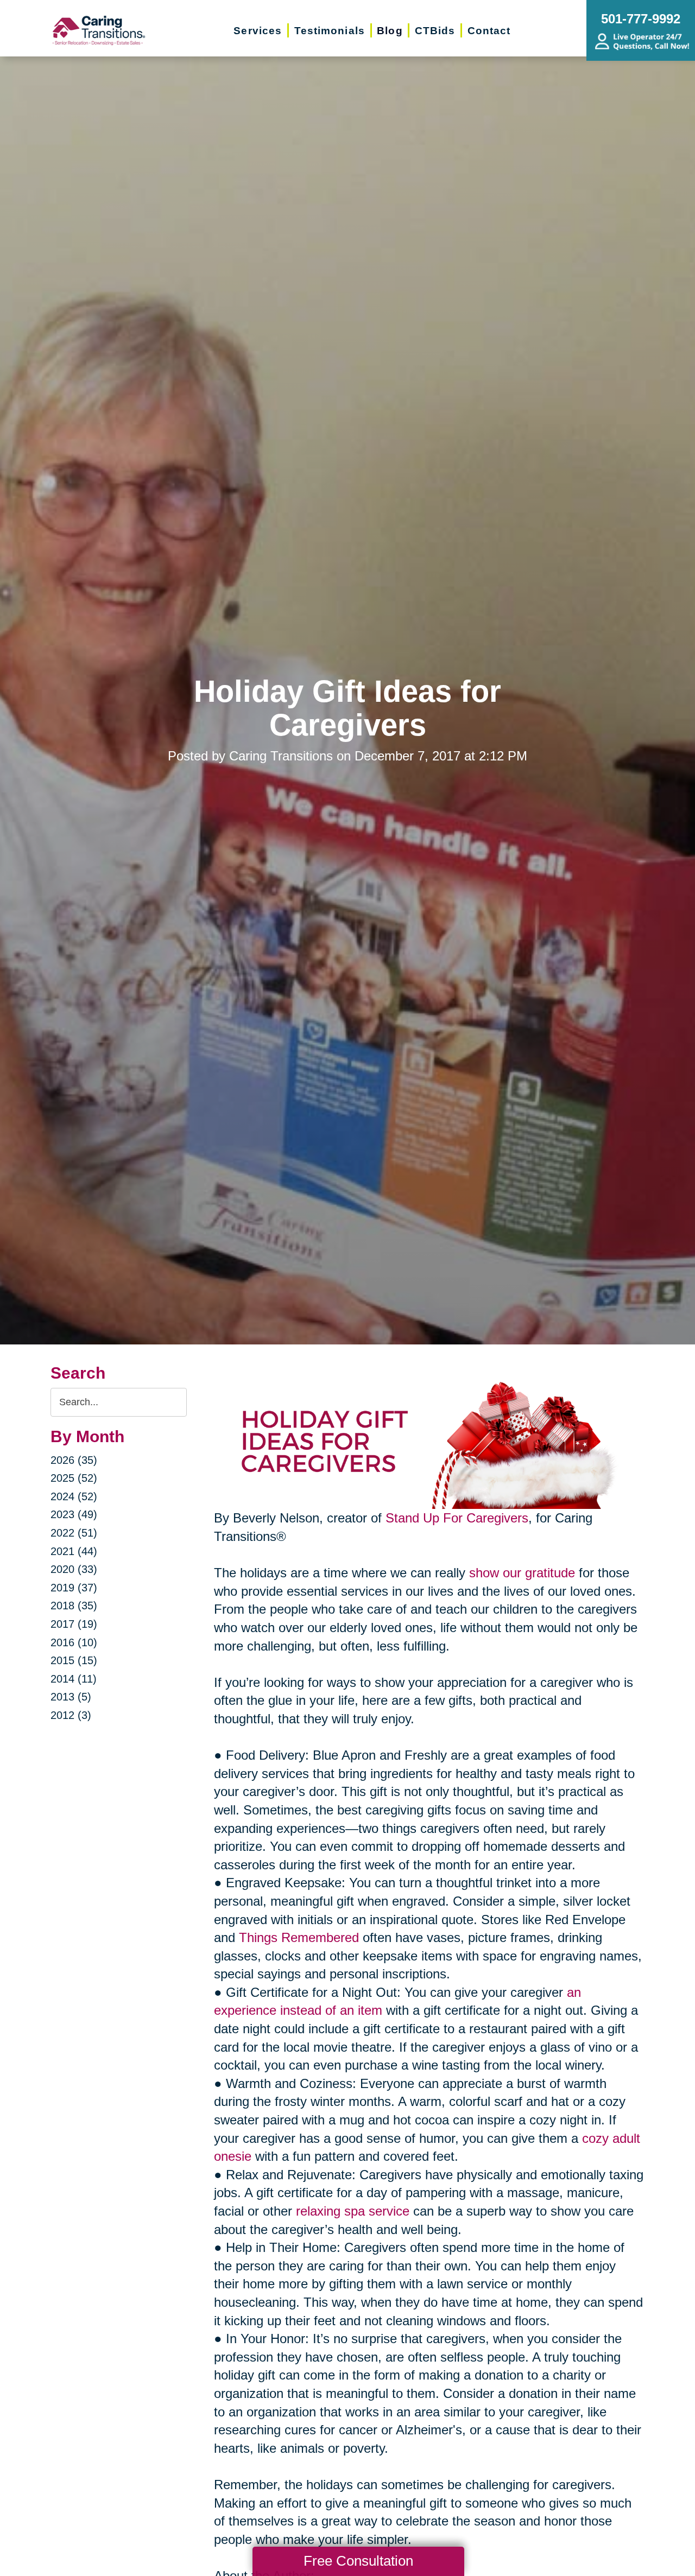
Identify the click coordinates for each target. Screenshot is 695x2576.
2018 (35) (74, 1606)
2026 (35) (74, 1460)
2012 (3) (71, 1715)
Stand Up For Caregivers (457, 1518)
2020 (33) (74, 1569)
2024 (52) (74, 1496)
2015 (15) (74, 1660)
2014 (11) (74, 1679)
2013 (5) (71, 1697)
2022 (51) (74, 1533)
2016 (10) (74, 1642)
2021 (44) (74, 1551)
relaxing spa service (353, 2211)
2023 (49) (74, 1514)
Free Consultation (358, 2561)
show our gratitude (522, 1573)
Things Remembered (299, 1937)
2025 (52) (74, 1478)
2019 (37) (74, 1588)
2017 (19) (74, 1624)
